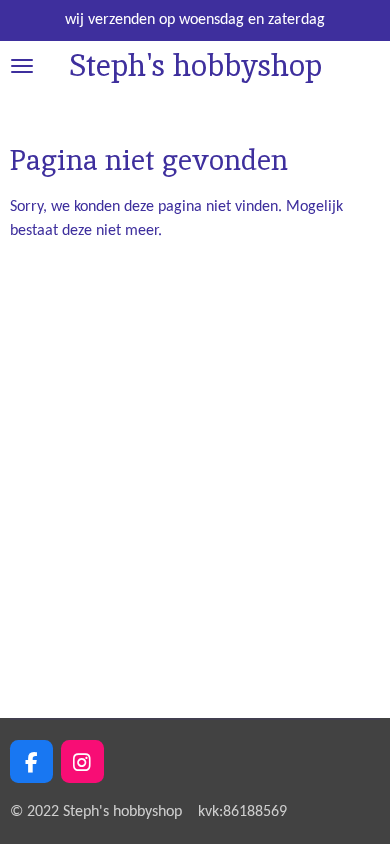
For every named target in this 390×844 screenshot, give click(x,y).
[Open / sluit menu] (22, 66)
